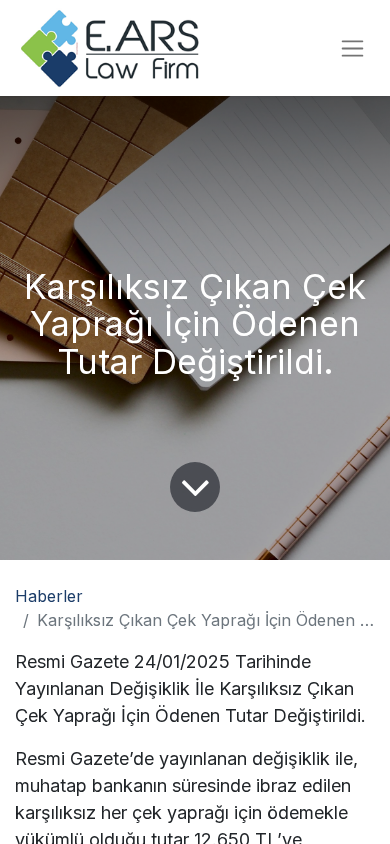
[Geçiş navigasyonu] (352, 48)
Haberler (49, 596)
